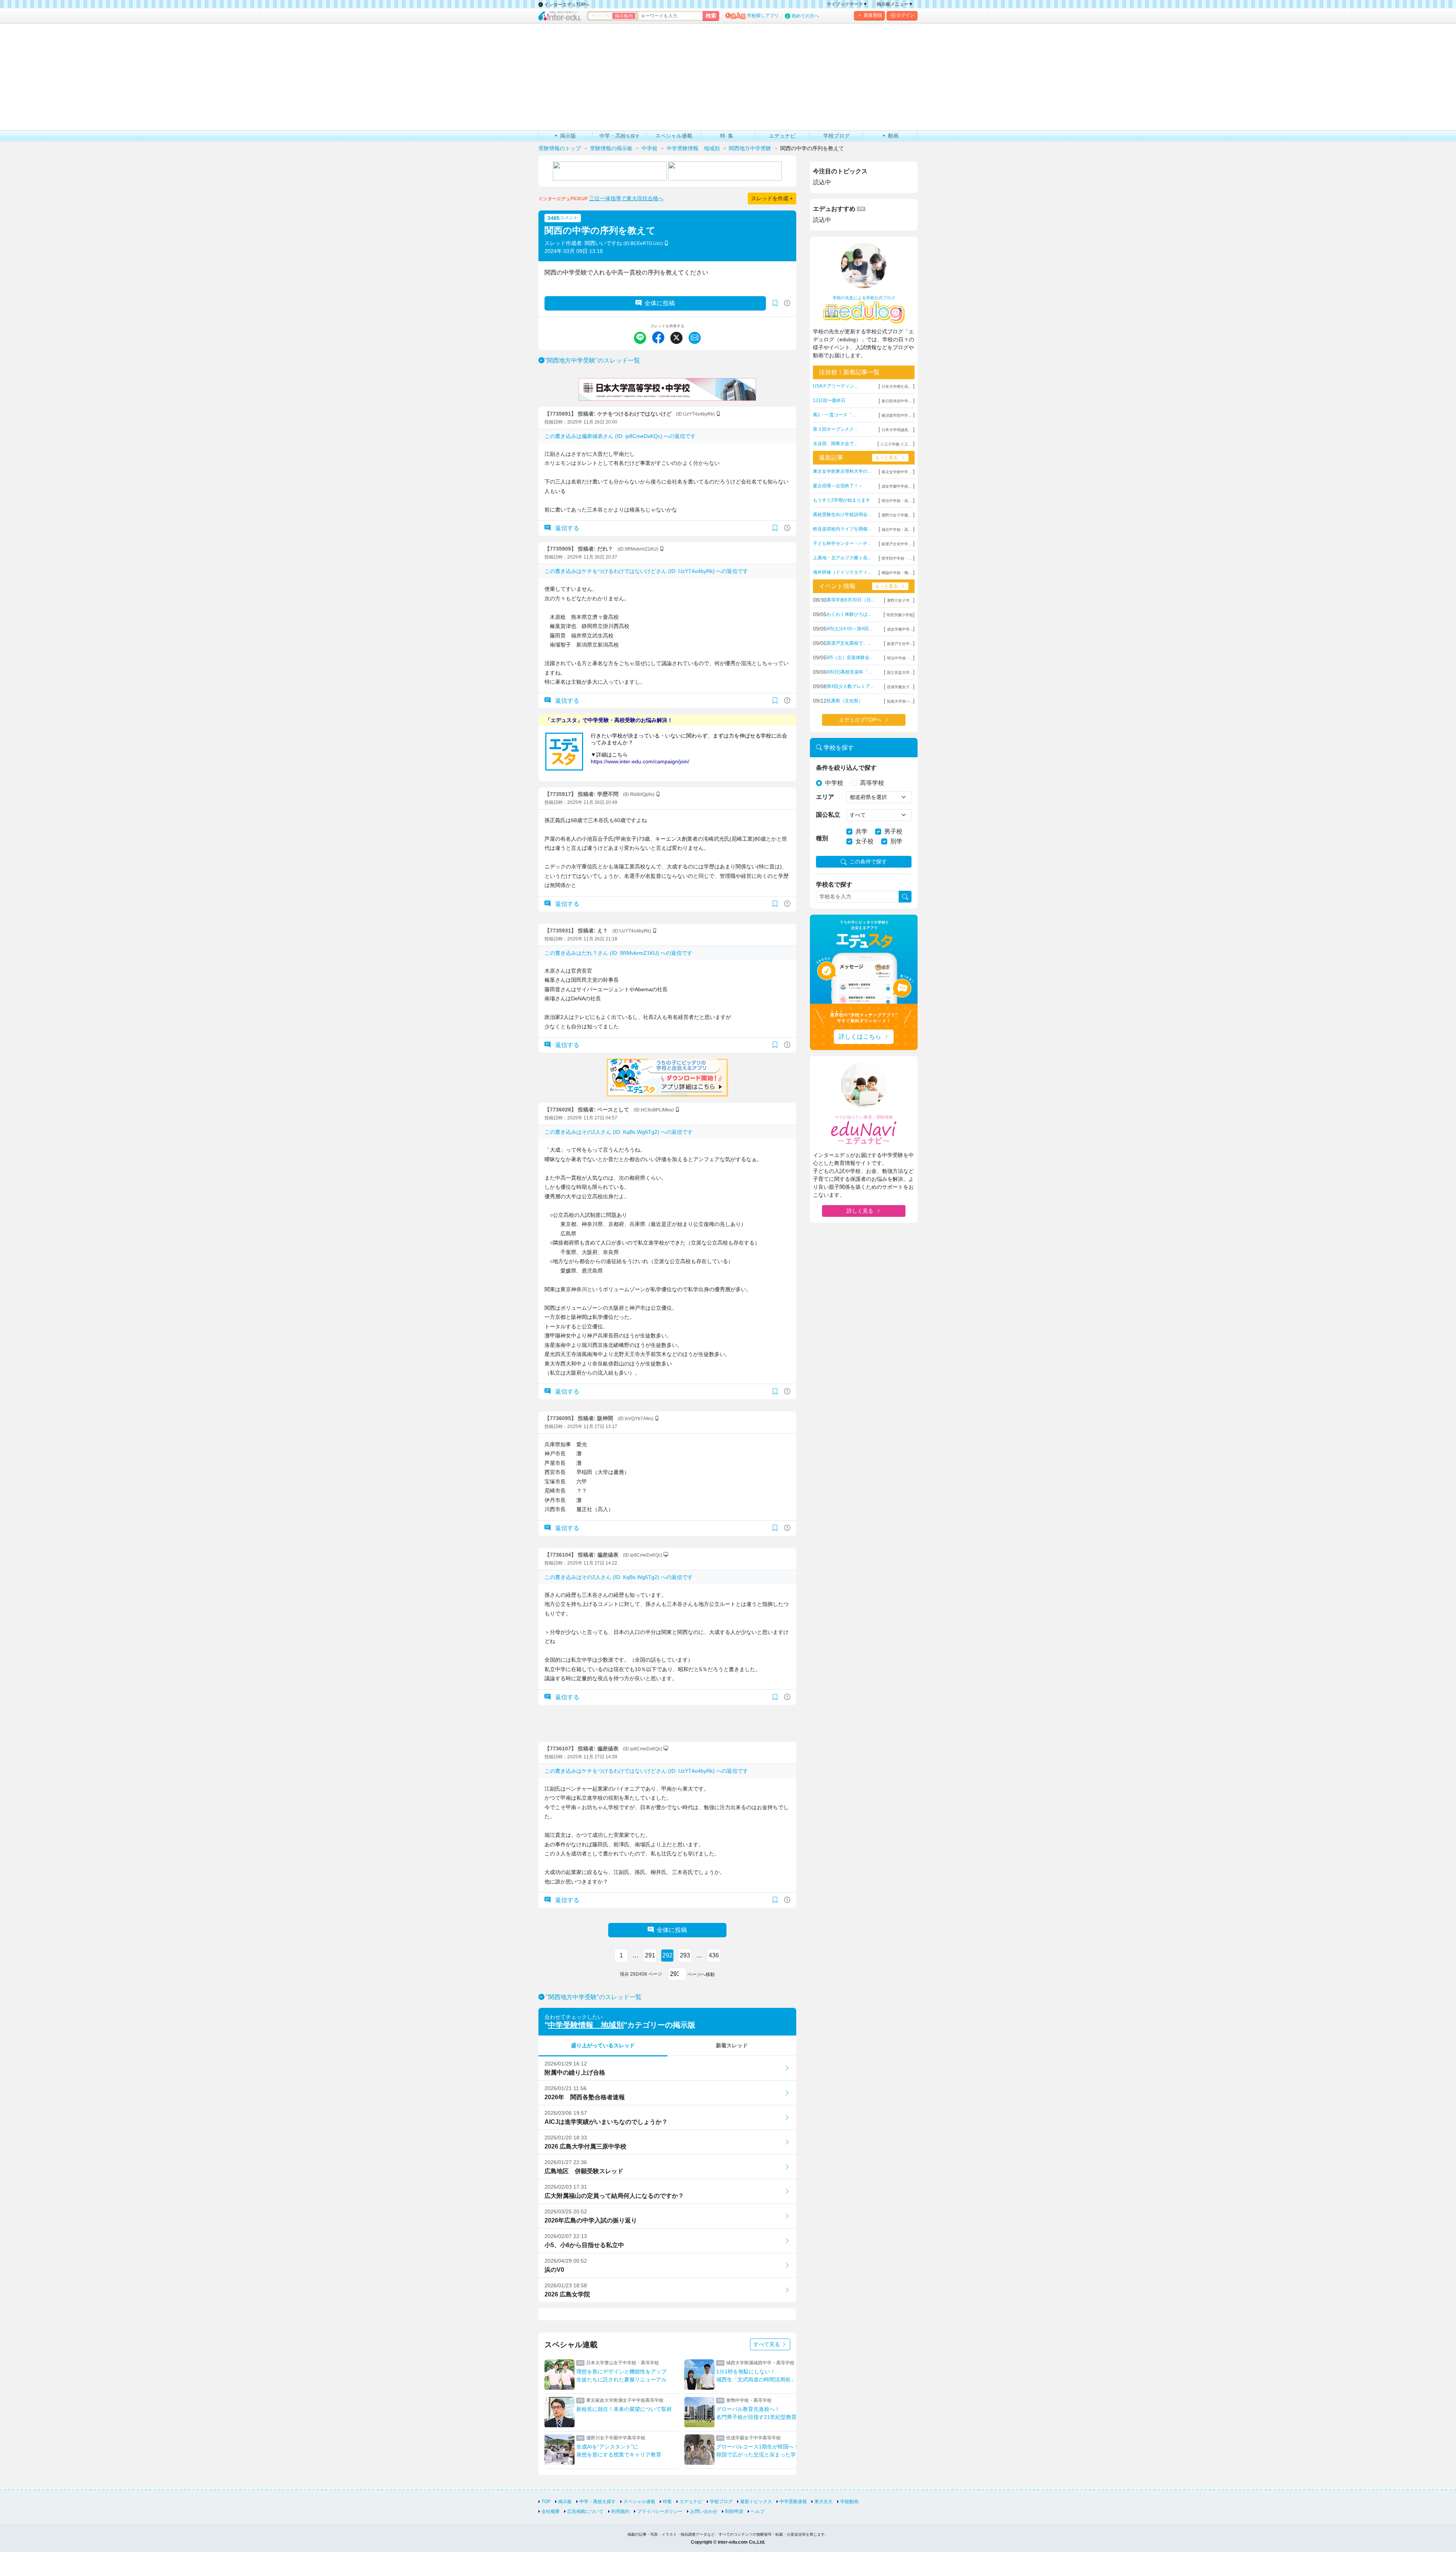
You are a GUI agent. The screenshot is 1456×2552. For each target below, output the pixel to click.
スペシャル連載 (639, 2502)
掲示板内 (624, 16)
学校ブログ (721, 2502)
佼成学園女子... (900, 687)
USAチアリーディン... (835, 386)
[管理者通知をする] (787, 303)
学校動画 (849, 2502)
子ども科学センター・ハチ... (842, 543)
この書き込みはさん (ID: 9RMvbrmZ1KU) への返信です (618, 953)
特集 (667, 2502)
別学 (896, 841)
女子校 (864, 841)
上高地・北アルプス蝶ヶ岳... (842, 558)
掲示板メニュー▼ (895, 4)
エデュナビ (691, 2502)
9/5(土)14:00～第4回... (849, 629)
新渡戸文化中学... (897, 544)
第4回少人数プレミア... (850, 686)
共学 (861, 831)
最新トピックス (756, 2502)
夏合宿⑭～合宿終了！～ (838, 486)
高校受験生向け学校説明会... (842, 515)
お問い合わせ (704, 2511)
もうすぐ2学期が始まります (842, 500)
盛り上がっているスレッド (603, 2045)
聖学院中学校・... (897, 558)
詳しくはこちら (860, 1037)
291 (650, 1955)
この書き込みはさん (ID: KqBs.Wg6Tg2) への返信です (619, 1132)
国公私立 (828, 815)
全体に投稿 (660, 303)
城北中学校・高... (897, 530)
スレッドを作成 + (772, 198)
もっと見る (886, 458)
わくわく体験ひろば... (849, 614)
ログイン (905, 15)
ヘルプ (758, 2511)
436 (714, 1955)
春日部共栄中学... (897, 401)
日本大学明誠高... (897, 430)
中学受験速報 (793, 2502)
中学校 (834, 783)
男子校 (893, 831)
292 (668, 1955)
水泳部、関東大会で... (835, 444)
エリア (825, 797)
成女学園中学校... (897, 486)
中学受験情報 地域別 (586, 2025)
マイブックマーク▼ (847, 4)
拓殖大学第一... (900, 701)
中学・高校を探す (598, 2502)
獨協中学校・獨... (897, 573)
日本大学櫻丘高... (897, 387)
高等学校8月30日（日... (850, 600)
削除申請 (734, 2511)
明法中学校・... (900, 658)
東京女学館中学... (897, 472)
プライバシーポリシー (660, 2511)
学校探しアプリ (763, 16)
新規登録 (873, 15)
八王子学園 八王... (896, 444)
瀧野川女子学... (900, 600)
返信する (566, 528)
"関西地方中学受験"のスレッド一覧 (592, 360)
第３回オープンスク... (835, 429)
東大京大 (824, 2502)
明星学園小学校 (900, 615)
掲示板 (565, 2502)
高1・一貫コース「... (834, 415)
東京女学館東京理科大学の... (842, 471)
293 (685, 1955)
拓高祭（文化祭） (845, 701)
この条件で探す (868, 862)
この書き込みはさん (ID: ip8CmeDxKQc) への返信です (620, 436)
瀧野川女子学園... (897, 515)
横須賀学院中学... (897, 415)
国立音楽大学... (900, 673)
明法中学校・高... (897, 501)
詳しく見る (860, 1211)
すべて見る (767, 2344)
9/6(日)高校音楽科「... (849, 672)
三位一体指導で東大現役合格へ (626, 198)
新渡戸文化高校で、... (849, 643)
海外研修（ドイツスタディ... (842, 572)
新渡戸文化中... (900, 644)
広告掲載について (585, 2511)
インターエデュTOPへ (566, 5)
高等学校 (872, 783)
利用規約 (620, 2511)
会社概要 (551, 2511)
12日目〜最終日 (829, 400)
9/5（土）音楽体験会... (850, 658)
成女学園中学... (900, 629)
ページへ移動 (701, 1974)
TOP (546, 2502)
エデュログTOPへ (860, 720)
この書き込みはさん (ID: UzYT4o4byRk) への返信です (646, 571)
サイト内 (600, 16)
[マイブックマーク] (775, 528)
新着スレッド (732, 2045)
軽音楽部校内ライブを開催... (842, 529)
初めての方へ (805, 16)
